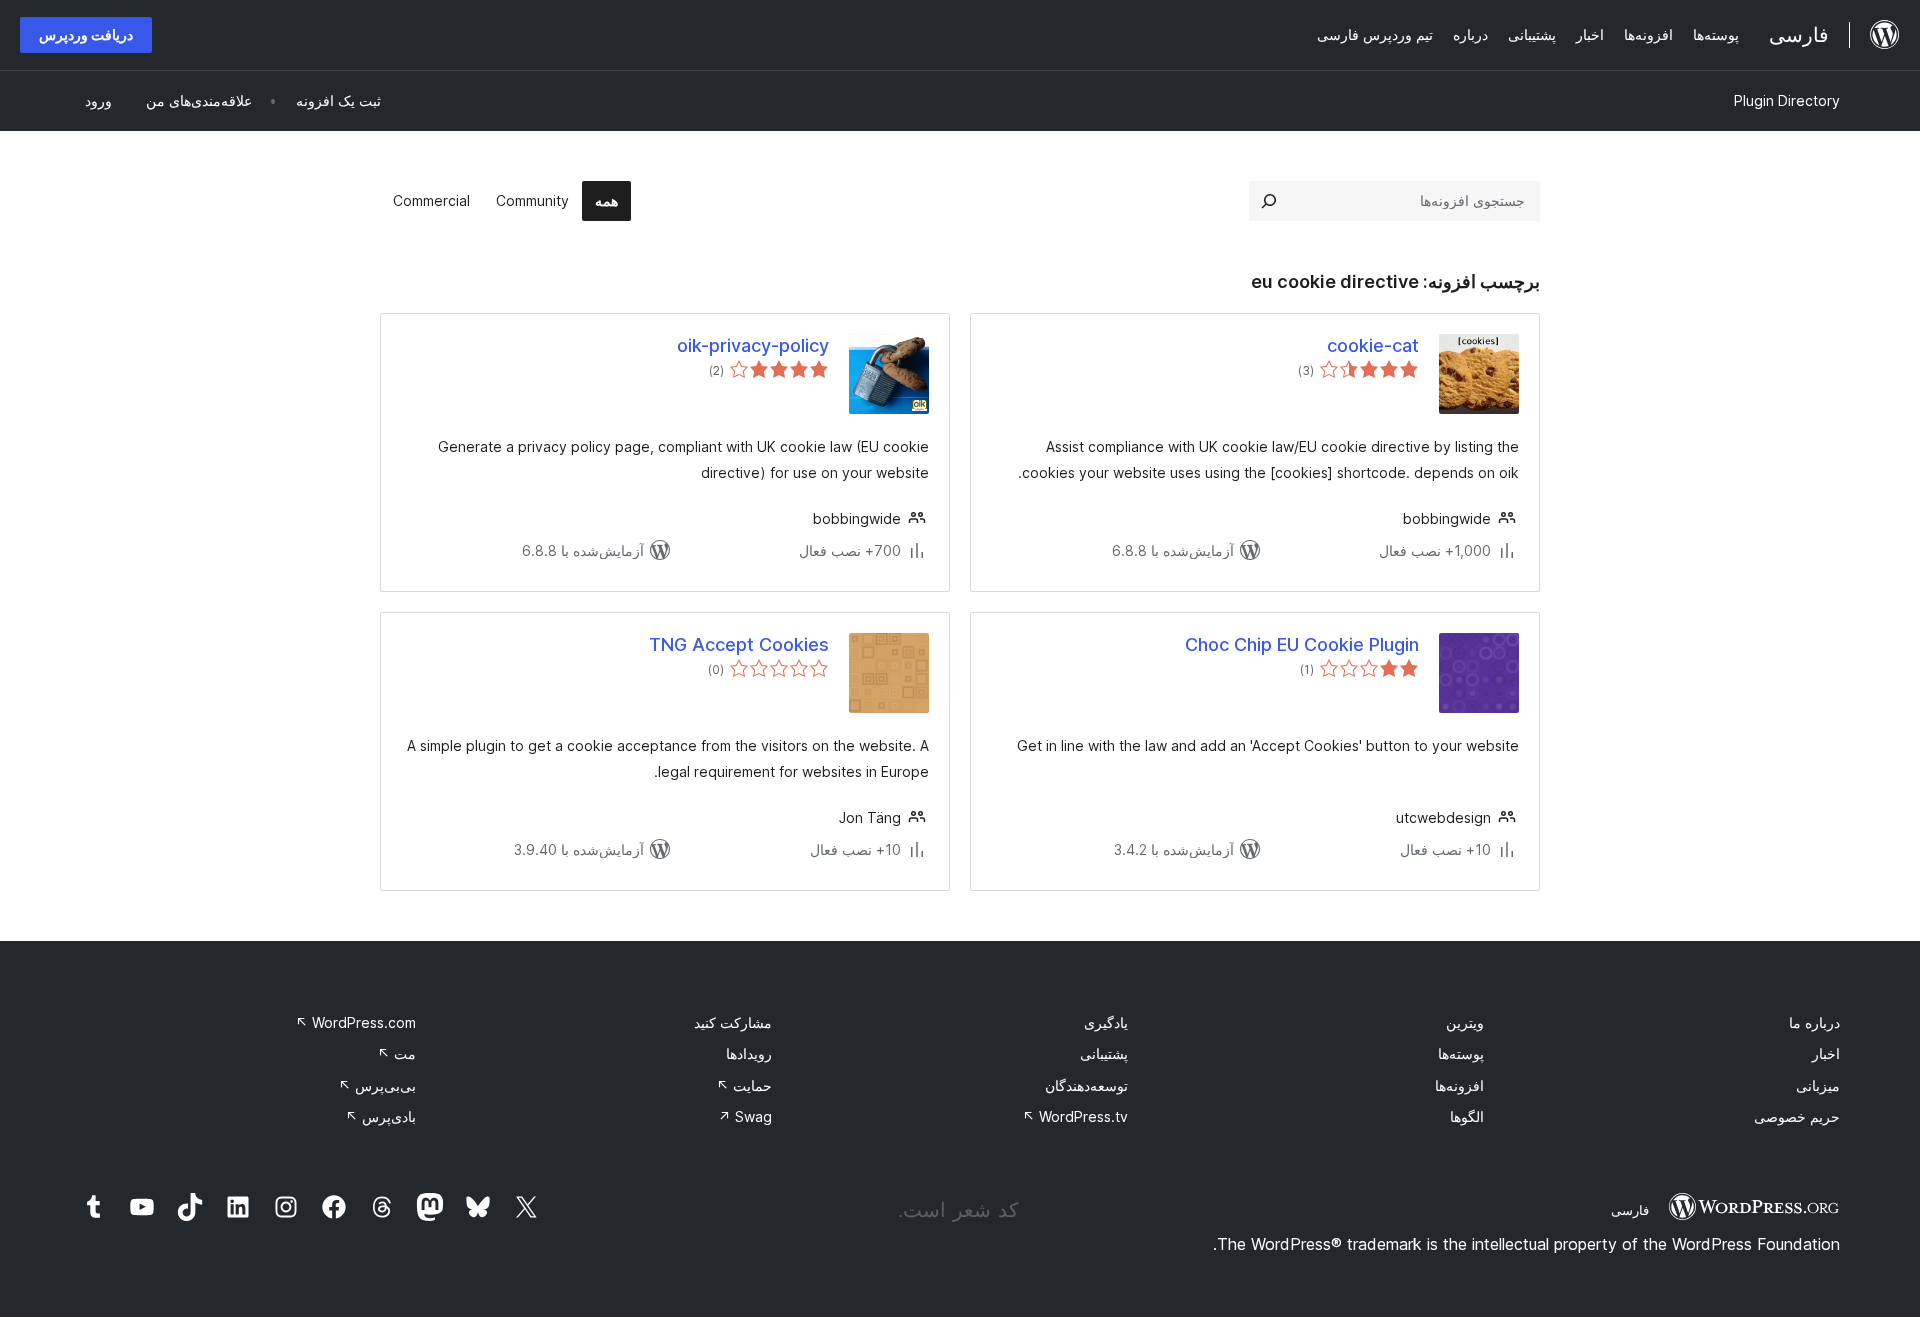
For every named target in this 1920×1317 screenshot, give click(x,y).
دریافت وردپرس (86, 34)
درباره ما (1814, 1022)
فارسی (1630, 1210)
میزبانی (1818, 1085)
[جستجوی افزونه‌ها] (1269, 201)
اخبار (1826, 1053)
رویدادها (749, 1053)
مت (396, 1053)
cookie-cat (1373, 345)
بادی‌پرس (380, 1116)
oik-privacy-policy (753, 345)
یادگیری (1106, 1022)
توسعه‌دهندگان (1086, 1085)
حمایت (744, 1085)
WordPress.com (355, 1022)
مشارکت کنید (733, 1022)
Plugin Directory (1787, 100)
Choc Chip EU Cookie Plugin (1302, 644)
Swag (745, 1116)
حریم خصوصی (1797, 1116)
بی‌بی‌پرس (377, 1085)
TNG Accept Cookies (739, 644)
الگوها (1467, 1116)
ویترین (1465, 1022)
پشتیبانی (1104, 1053)
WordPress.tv (1075, 1116)
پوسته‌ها (1461, 1053)
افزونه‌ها (1459, 1085)
